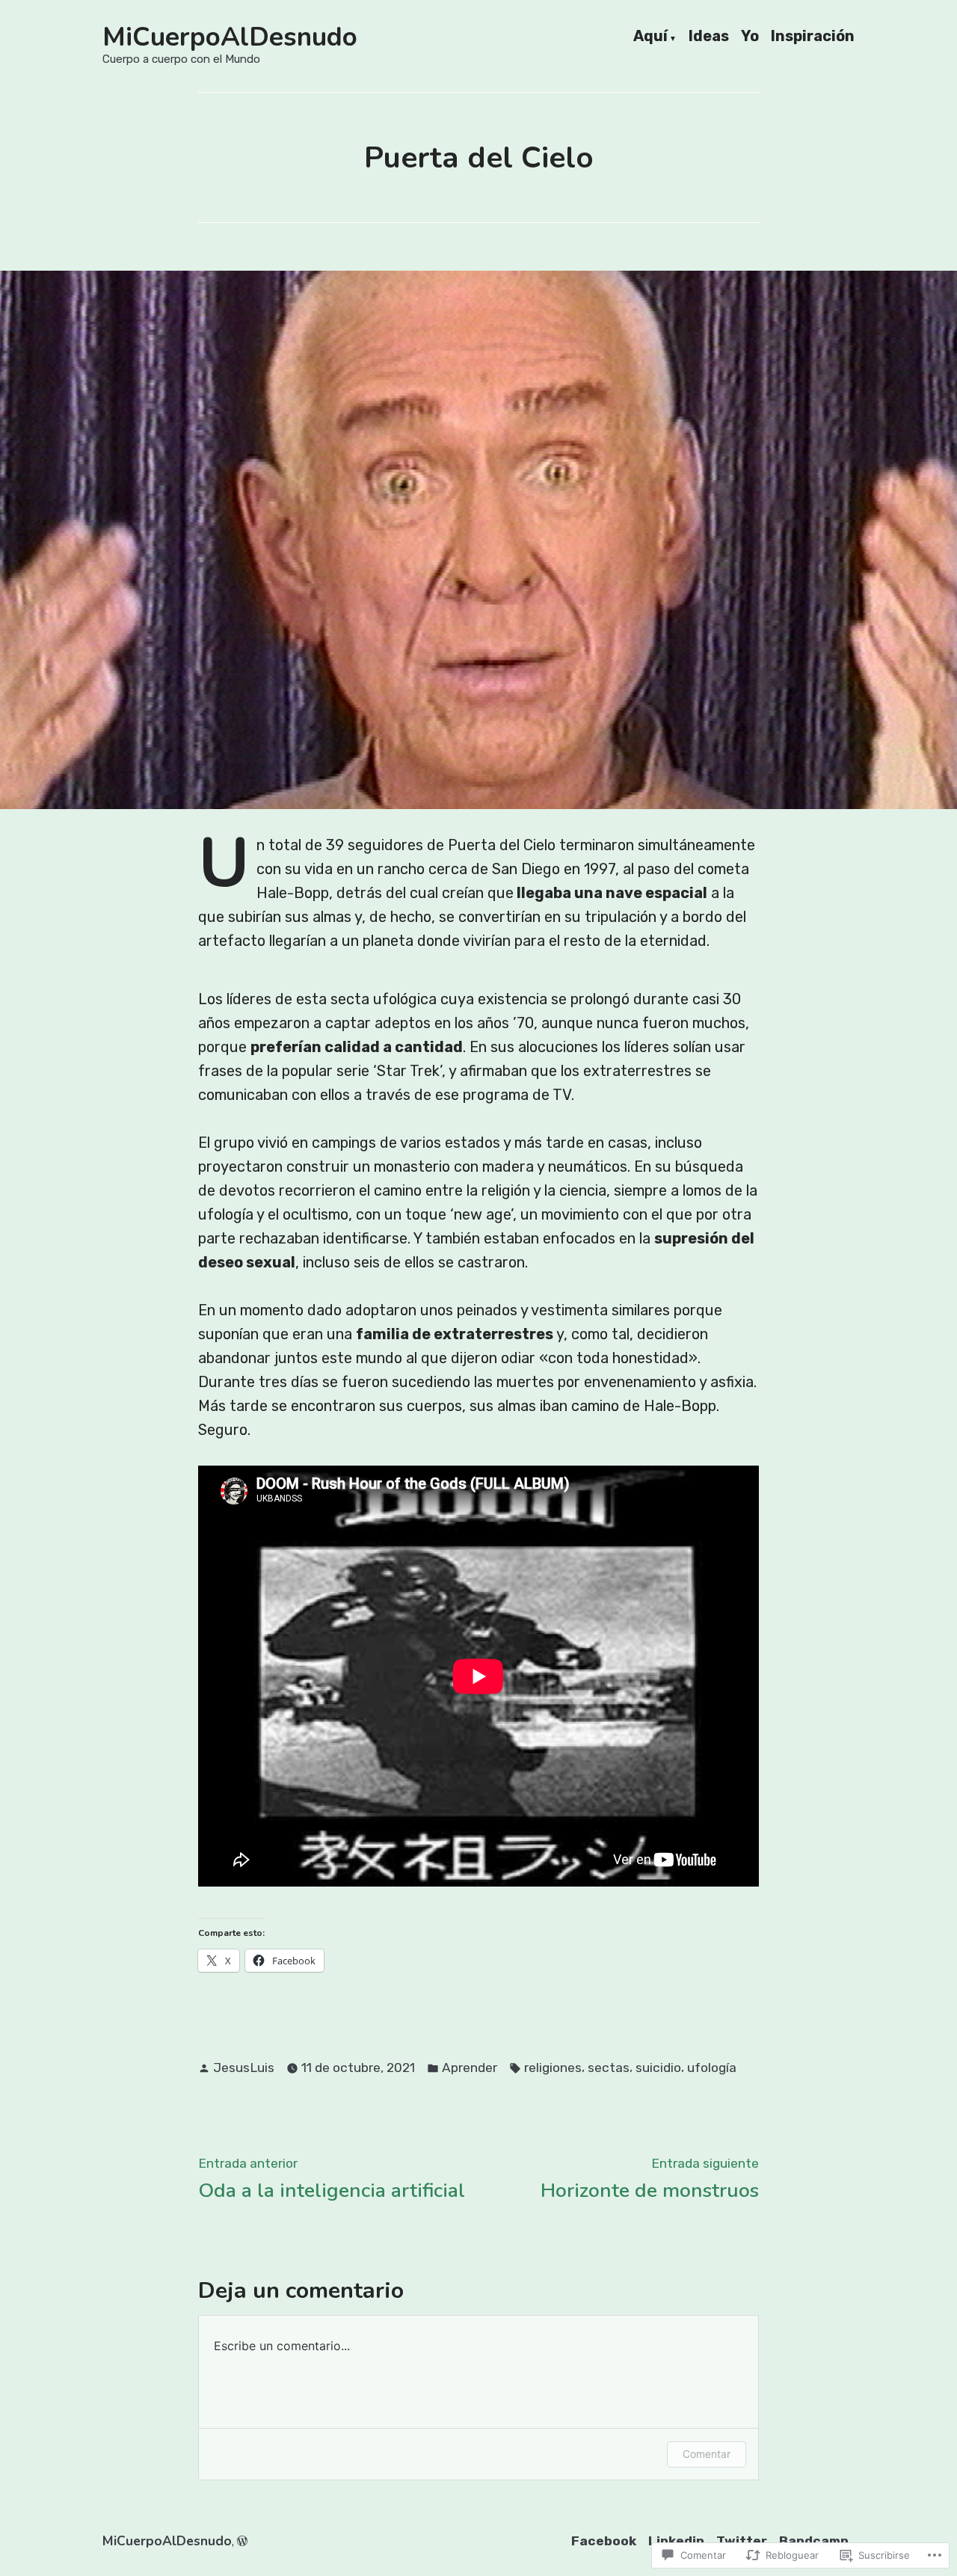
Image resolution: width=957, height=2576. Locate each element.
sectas (609, 2068)
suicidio (658, 2068)
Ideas (709, 37)
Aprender (470, 2068)
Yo (750, 37)
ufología (712, 2068)
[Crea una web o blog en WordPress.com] (242, 2541)
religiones (553, 2068)
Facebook (604, 2541)
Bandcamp (814, 2541)
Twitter (742, 2541)
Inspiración (813, 37)
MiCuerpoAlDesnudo (230, 37)
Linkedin (676, 2541)
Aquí (650, 37)
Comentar (707, 2454)
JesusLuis (244, 2068)
